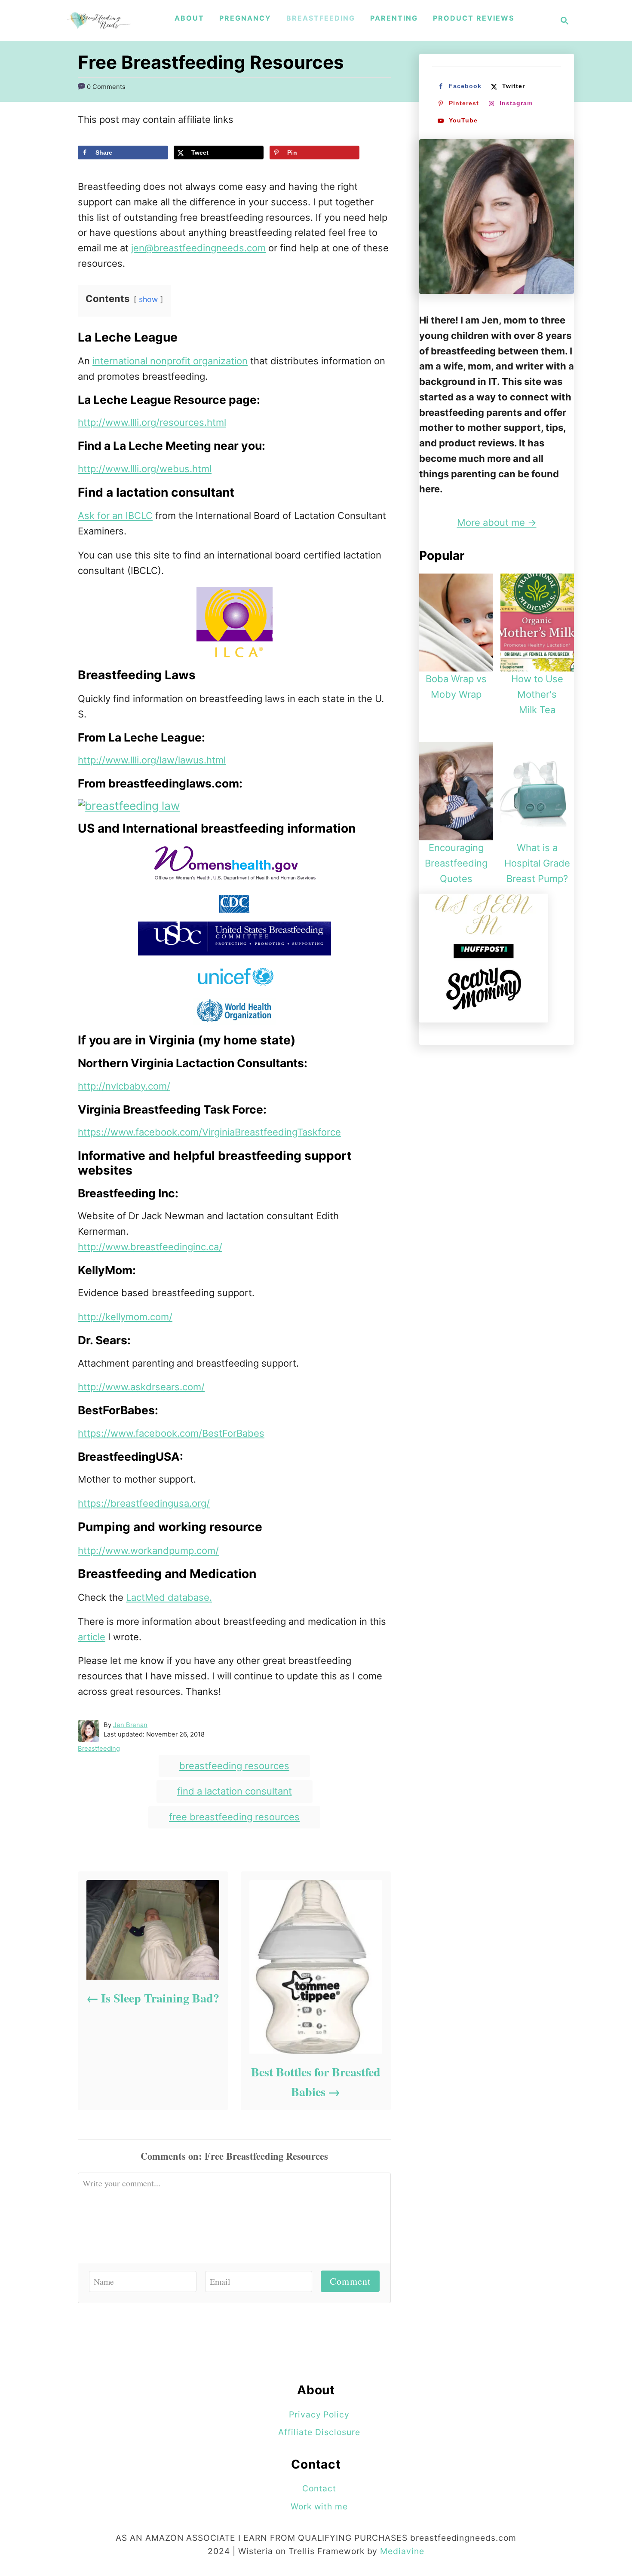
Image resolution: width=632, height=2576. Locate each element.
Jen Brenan (130, 1725)
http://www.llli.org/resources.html (152, 422)
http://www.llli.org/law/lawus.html (152, 760)
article (92, 1637)
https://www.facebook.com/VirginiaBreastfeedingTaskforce (209, 1132)
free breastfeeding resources (234, 1817)
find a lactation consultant (235, 1791)
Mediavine (402, 2551)
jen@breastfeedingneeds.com (198, 248)
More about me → (497, 522)
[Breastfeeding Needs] (99, 20)
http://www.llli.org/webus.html (145, 469)
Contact (319, 2488)
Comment (350, 2281)
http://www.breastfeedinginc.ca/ (150, 1247)
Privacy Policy (319, 2414)
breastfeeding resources (234, 1766)
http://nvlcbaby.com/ (124, 1086)
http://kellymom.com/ (125, 1317)
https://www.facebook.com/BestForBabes (171, 1433)
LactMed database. (169, 1597)
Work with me (319, 2506)
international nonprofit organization (170, 361)
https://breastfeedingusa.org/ (144, 1503)
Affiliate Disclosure (319, 2432)
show (148, 299)
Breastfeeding (99, 1749)
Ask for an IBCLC (115, 516)
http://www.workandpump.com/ (148, 1550)
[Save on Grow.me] (85, 171)
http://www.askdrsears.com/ (141, 1387)
